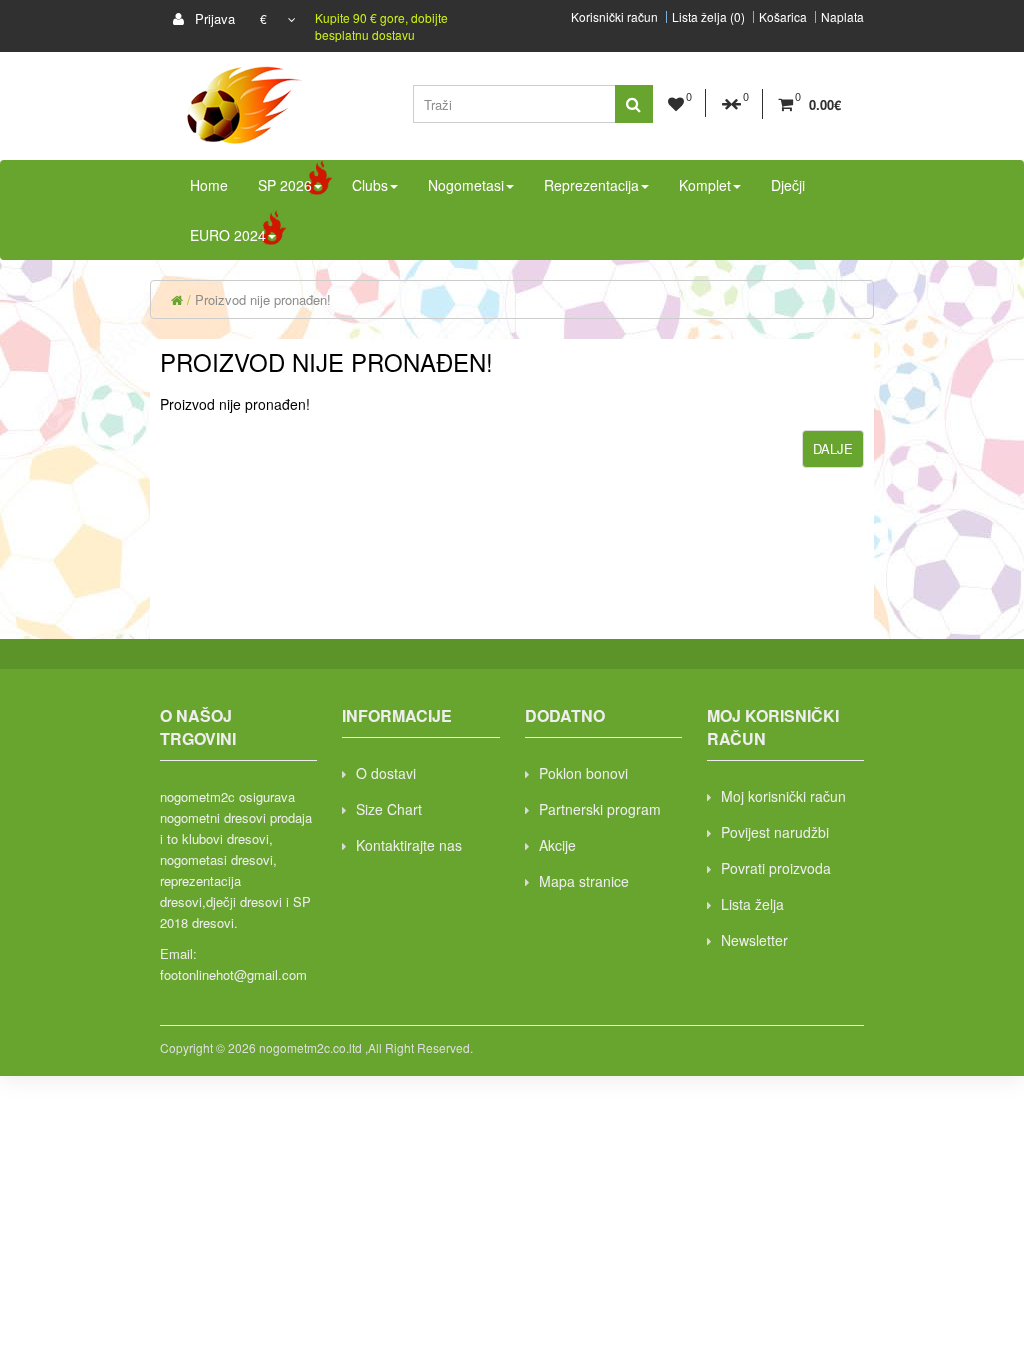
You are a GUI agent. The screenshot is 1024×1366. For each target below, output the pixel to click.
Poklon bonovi (583, 773)
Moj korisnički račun (783, 796)
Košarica (783, 17)
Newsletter (754, 940)
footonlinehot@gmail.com (233, 974)
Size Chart (389, 809)
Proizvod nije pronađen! (263, 299)
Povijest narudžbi (775, 832)
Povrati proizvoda (776, 868)
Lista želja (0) (708, 17)
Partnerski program (600, 809)
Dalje (833, 448)
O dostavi (386, 773)
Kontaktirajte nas (409, 845)
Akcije (557, 845)
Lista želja (752, 904)
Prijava (213, 18)
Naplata (842, 17)
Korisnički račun (614, 17)
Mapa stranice (584, 881)
